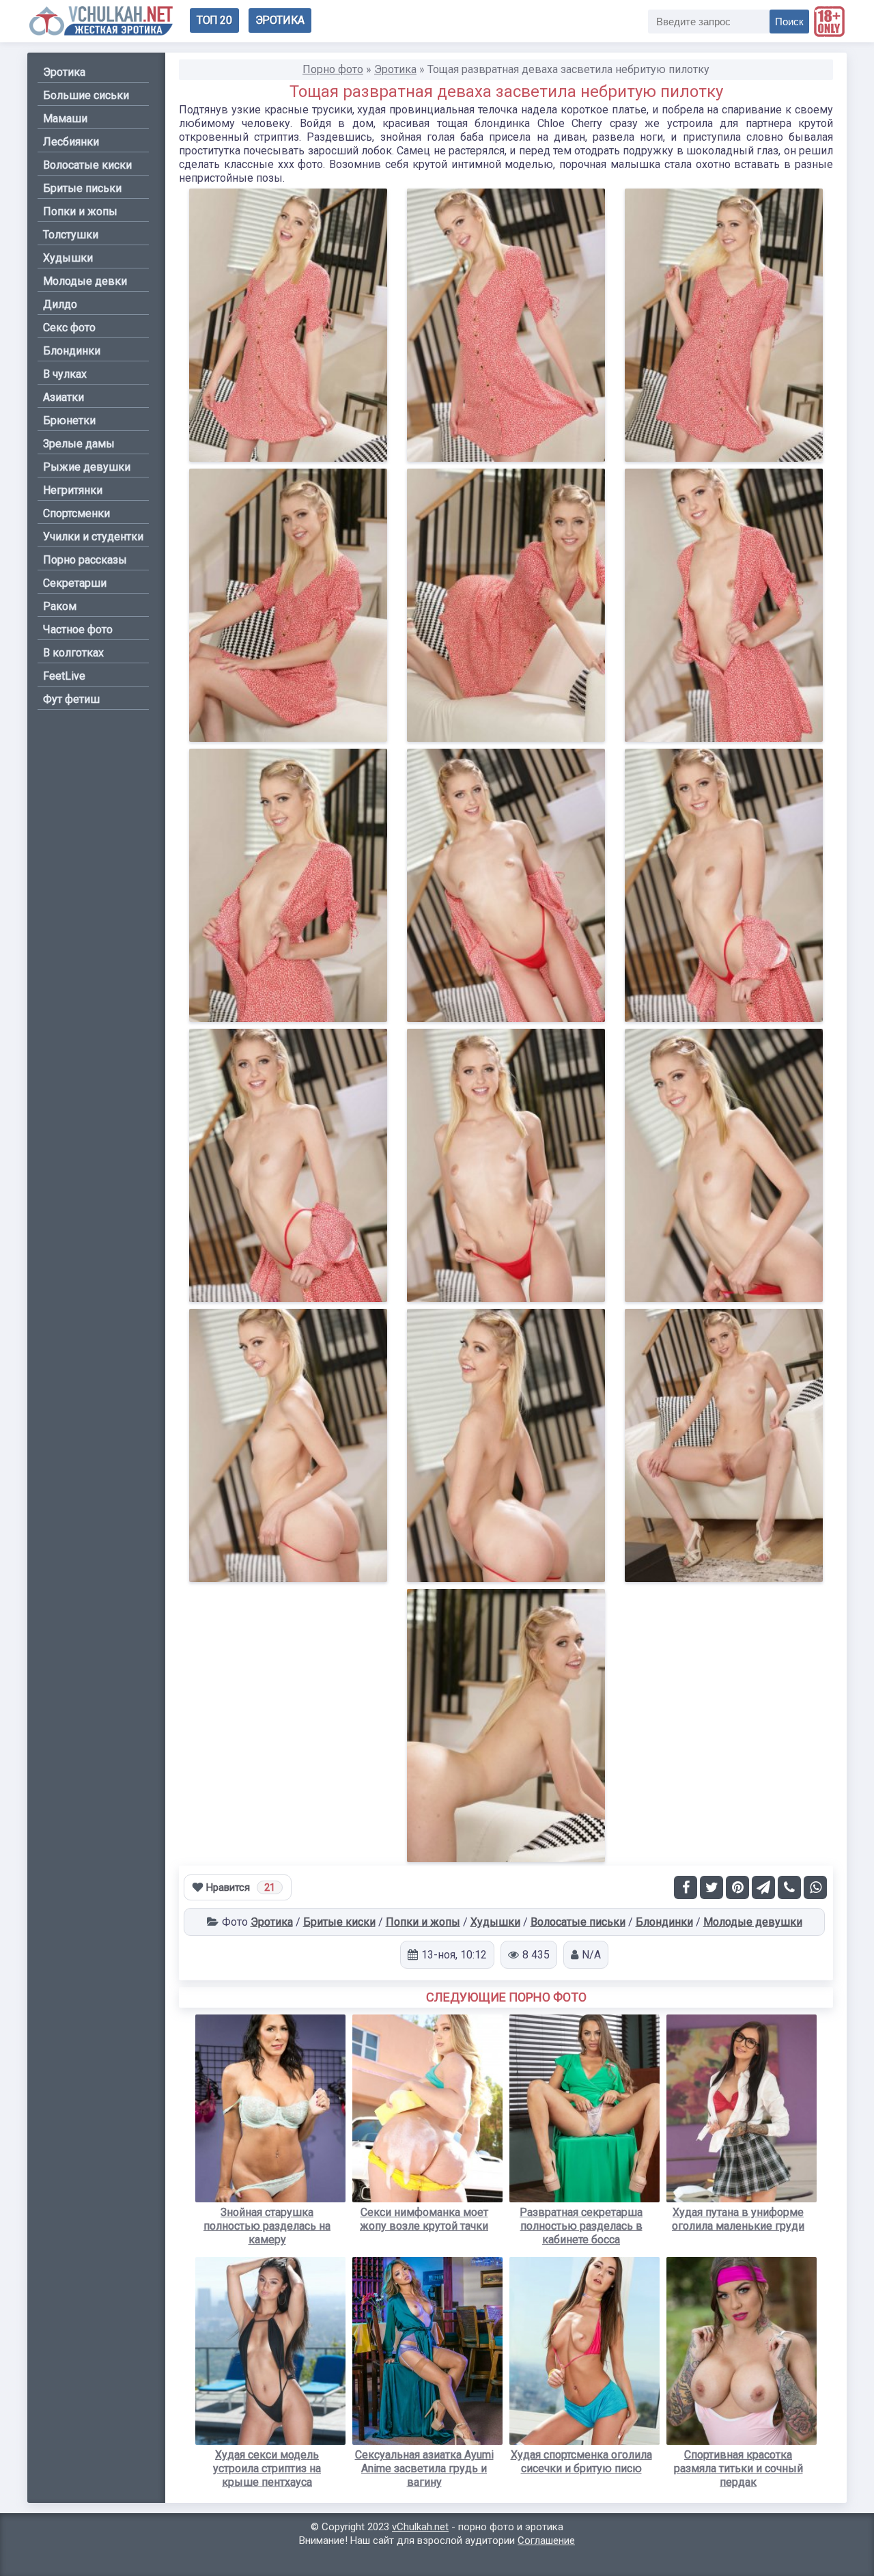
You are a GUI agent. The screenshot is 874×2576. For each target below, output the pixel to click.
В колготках (73, 653)
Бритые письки (82, 188)
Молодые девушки (753, 1922)
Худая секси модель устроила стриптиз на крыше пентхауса (267, 2468)
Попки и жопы (423, 1922)
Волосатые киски (87, 165)
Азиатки (64, 397)
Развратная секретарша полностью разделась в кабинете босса (581, 2226)
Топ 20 (214, 20)
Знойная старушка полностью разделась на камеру (267, 2226)
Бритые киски (339, 1922)
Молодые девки (85, 281)
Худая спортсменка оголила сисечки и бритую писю (581, 2462)
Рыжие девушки (87, 467)
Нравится (241, 1887)
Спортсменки (76, 513)
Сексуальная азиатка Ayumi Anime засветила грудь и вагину (424, 2468)
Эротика (280, 20)
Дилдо (60, 304)
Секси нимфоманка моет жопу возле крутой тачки (424, 2219)
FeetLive (64, 676)
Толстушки (71, 235)
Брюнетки (69, 420)
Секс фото (69, 328)
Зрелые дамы (79, 444)
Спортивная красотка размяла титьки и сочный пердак (738, 2468)
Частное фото (78, 629)
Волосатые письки (578, 1922)
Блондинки (664, 1922)
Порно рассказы (85, 560)
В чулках (65, 374)
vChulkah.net (420, 2527)
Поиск (789, 22)
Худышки (495, 1922)
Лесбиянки (71, 142)
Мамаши (65, 119)
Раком (60, 606)
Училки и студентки (93, 537)
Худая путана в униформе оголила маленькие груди (738, 2219)
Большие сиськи (86, 95)
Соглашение (546, 2540)
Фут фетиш (71, 699)
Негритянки (73, 490)
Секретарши (75, 583)
